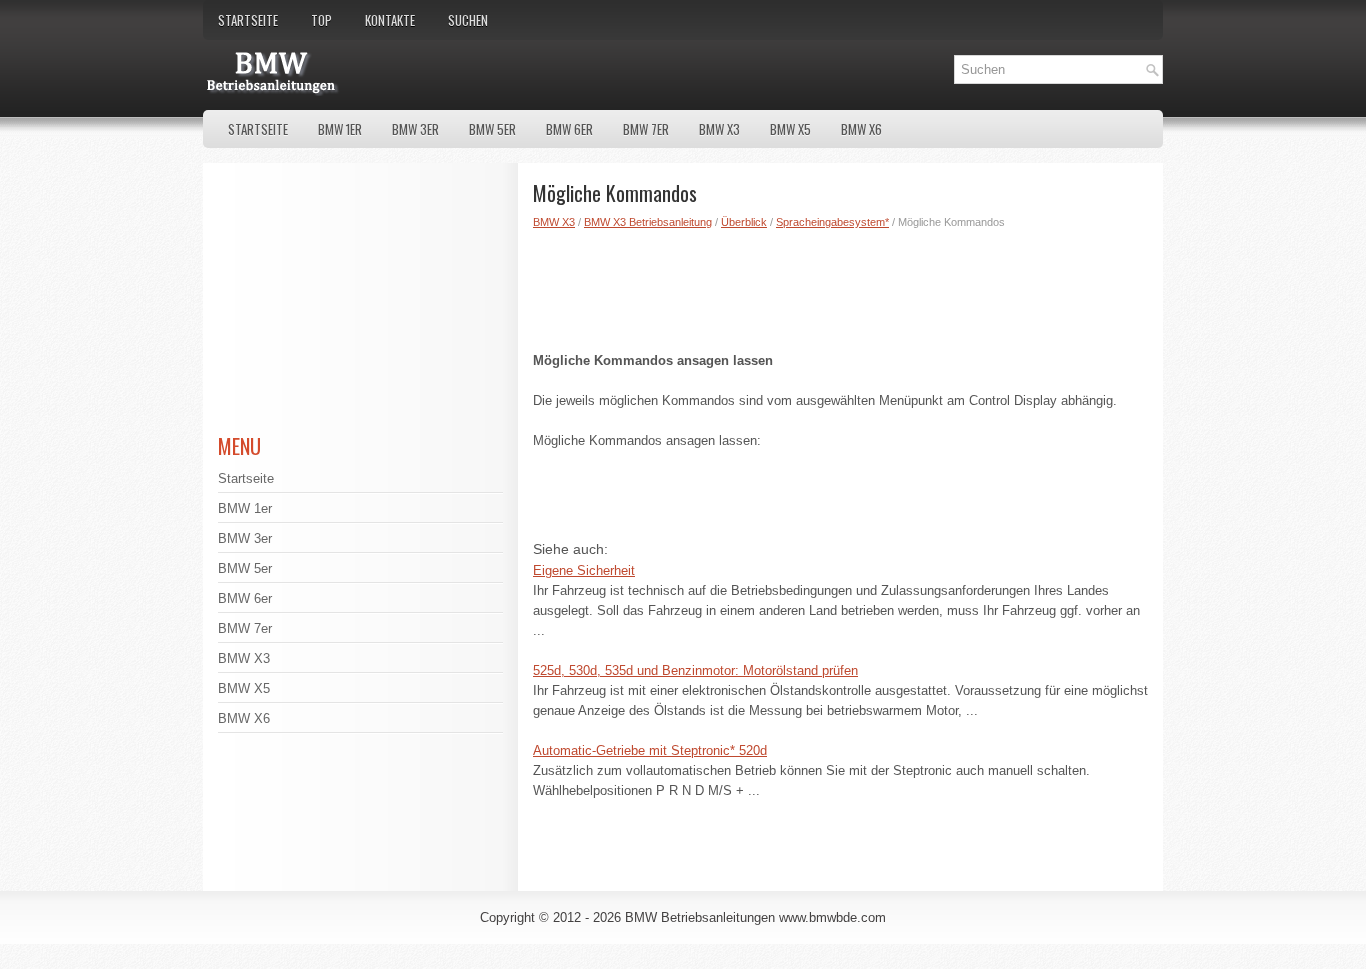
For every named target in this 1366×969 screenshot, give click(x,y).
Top (321, 20)
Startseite (248, 20)
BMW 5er (492, 129)
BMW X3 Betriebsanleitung (648, 222)
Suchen (468, 20)
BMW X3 (719, 129)
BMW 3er (415, 129)
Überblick (744, 222)
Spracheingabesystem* (832, 222)
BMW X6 (861, 129)
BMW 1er (340, 129)
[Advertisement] (840, 286)
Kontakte (390, 20)
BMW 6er (569, 129)
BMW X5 (790, 129)
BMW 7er (646, 129)
